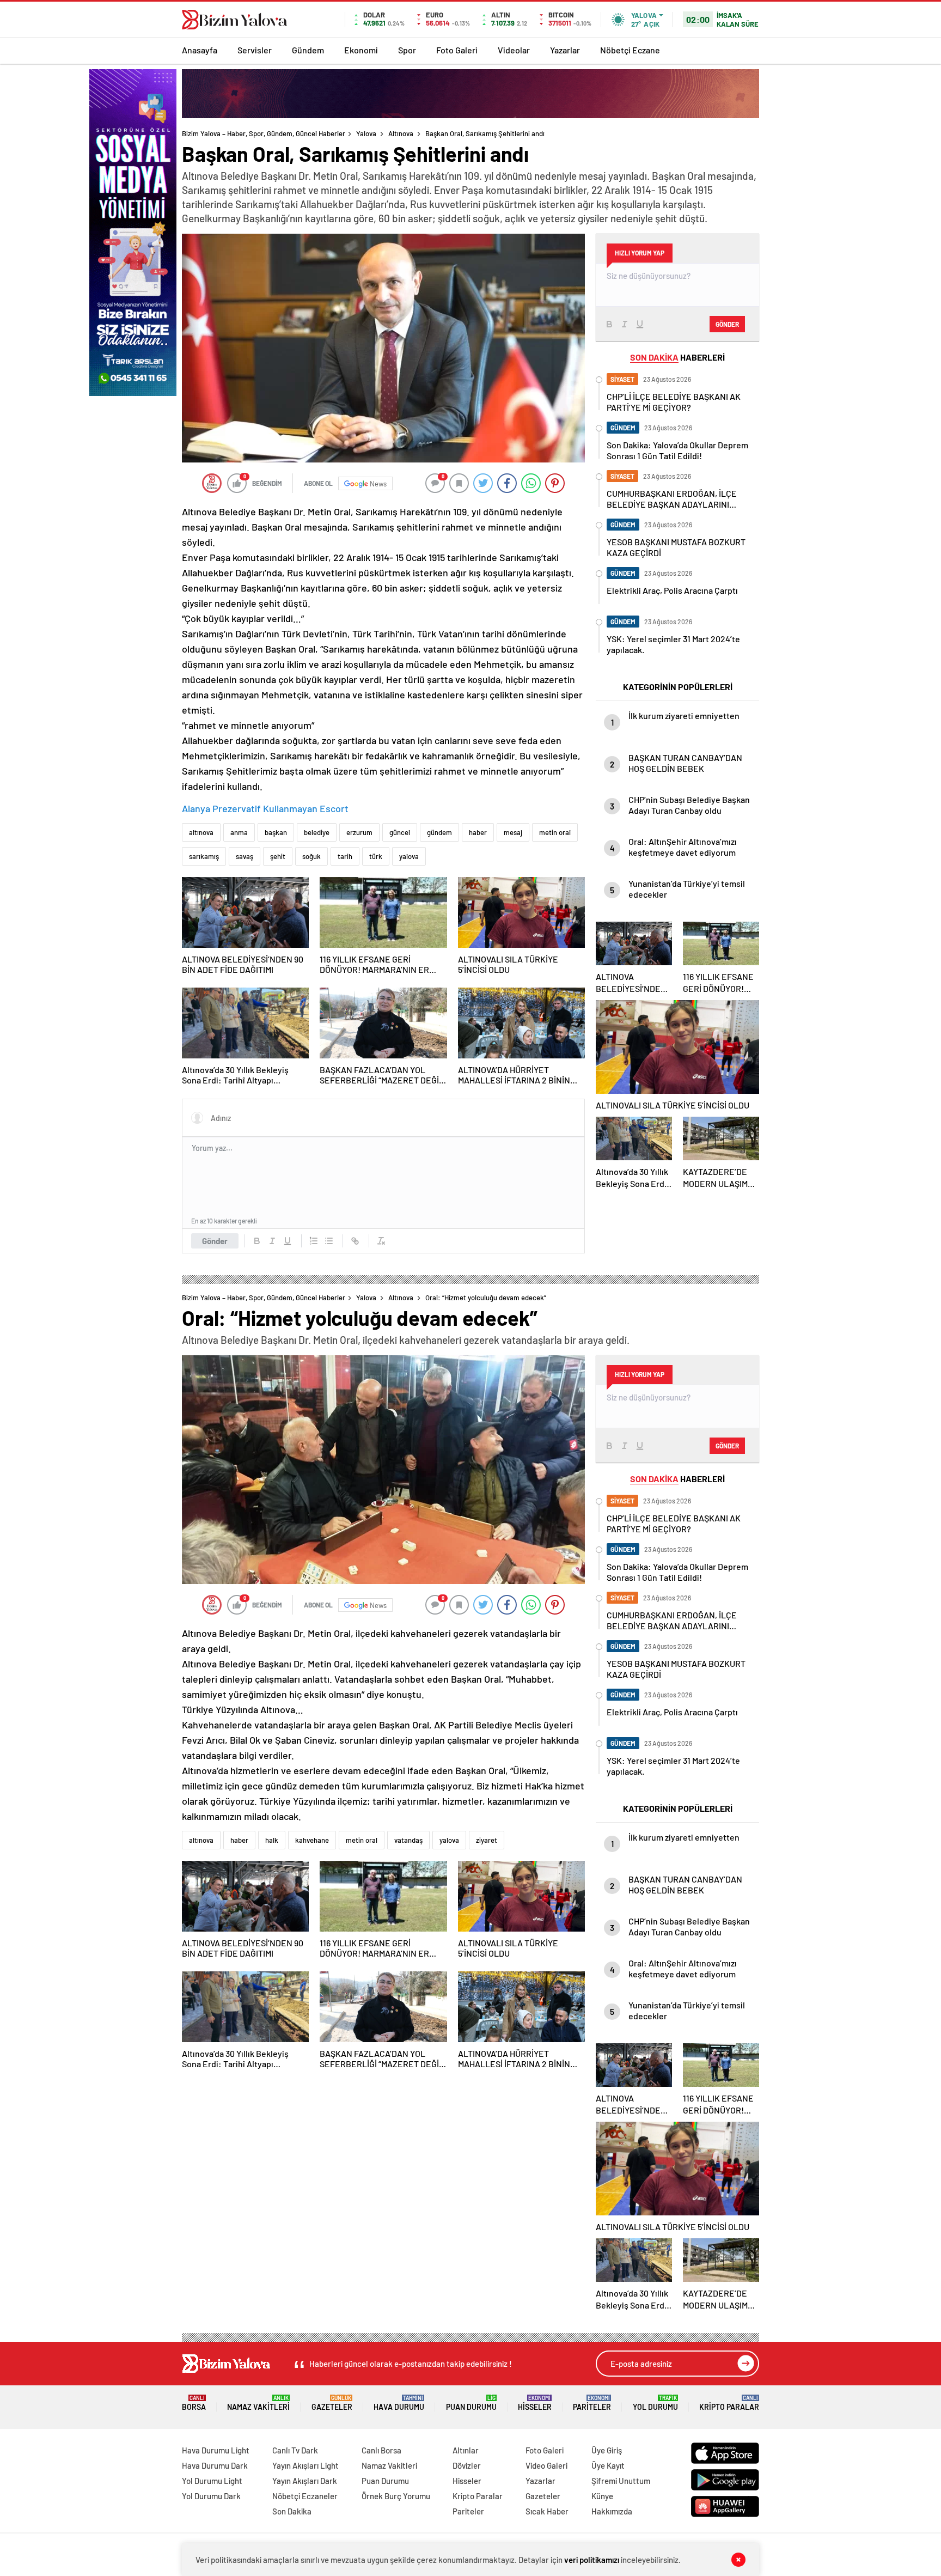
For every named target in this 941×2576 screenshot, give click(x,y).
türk (376, 856)
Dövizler (467, 2465)
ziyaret (487, 1840)
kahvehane (312, 1840)
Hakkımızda (612, 2511)
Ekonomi (361, 50)
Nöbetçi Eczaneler (305, 2496)
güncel (400, 832)
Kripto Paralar (729, 2403)
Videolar (514, 50)
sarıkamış (204, 856)
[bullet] (329, 1241)
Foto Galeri (457, 50)
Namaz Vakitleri (258, 2403)
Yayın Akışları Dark (305, 2481)
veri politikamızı (592, 2560)
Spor (407, 50)
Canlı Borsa (381, 2450)
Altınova (401, 133)
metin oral (555, 832)
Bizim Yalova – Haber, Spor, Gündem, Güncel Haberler (264, 133)
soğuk (311, 856)
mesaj (513, 832)
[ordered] (314, 1241)
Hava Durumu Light (216, 2450)
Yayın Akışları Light (305, 2465)
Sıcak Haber (547, 2511)
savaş (245, 856)
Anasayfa (200, 50)
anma (239, 832)
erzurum (359, 832)
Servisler (255, 50)
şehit (278, 856)
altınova (201, 832)
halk (272, 1840)
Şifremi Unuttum (621, 2481)
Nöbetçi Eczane (630, 50)
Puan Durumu (471, 2403)
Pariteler (592, 2403)
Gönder (215, 1241)
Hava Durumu (399, 2403)
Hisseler (535, 2403)
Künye (602, 2496)
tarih (345, 856)
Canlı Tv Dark (295, 2450)
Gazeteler (332, 2403)
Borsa (194, 2403)
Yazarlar (565, 50)
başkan (276, 832)
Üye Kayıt (608, 2465)
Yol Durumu (655, 2403)
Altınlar (466, 2450)
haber (478, 832)
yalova (409, 856)
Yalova (366, 133)
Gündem (308, 50)
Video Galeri (546, 2465)
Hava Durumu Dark (215, 2465)
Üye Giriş (607, 2450)
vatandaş (408, 1840)
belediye (317, 832)
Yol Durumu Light (212, 2481)
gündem (439, 832)
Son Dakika (292, 2511)
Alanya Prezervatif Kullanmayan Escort (265, 808)
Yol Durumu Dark (211, 2496)
